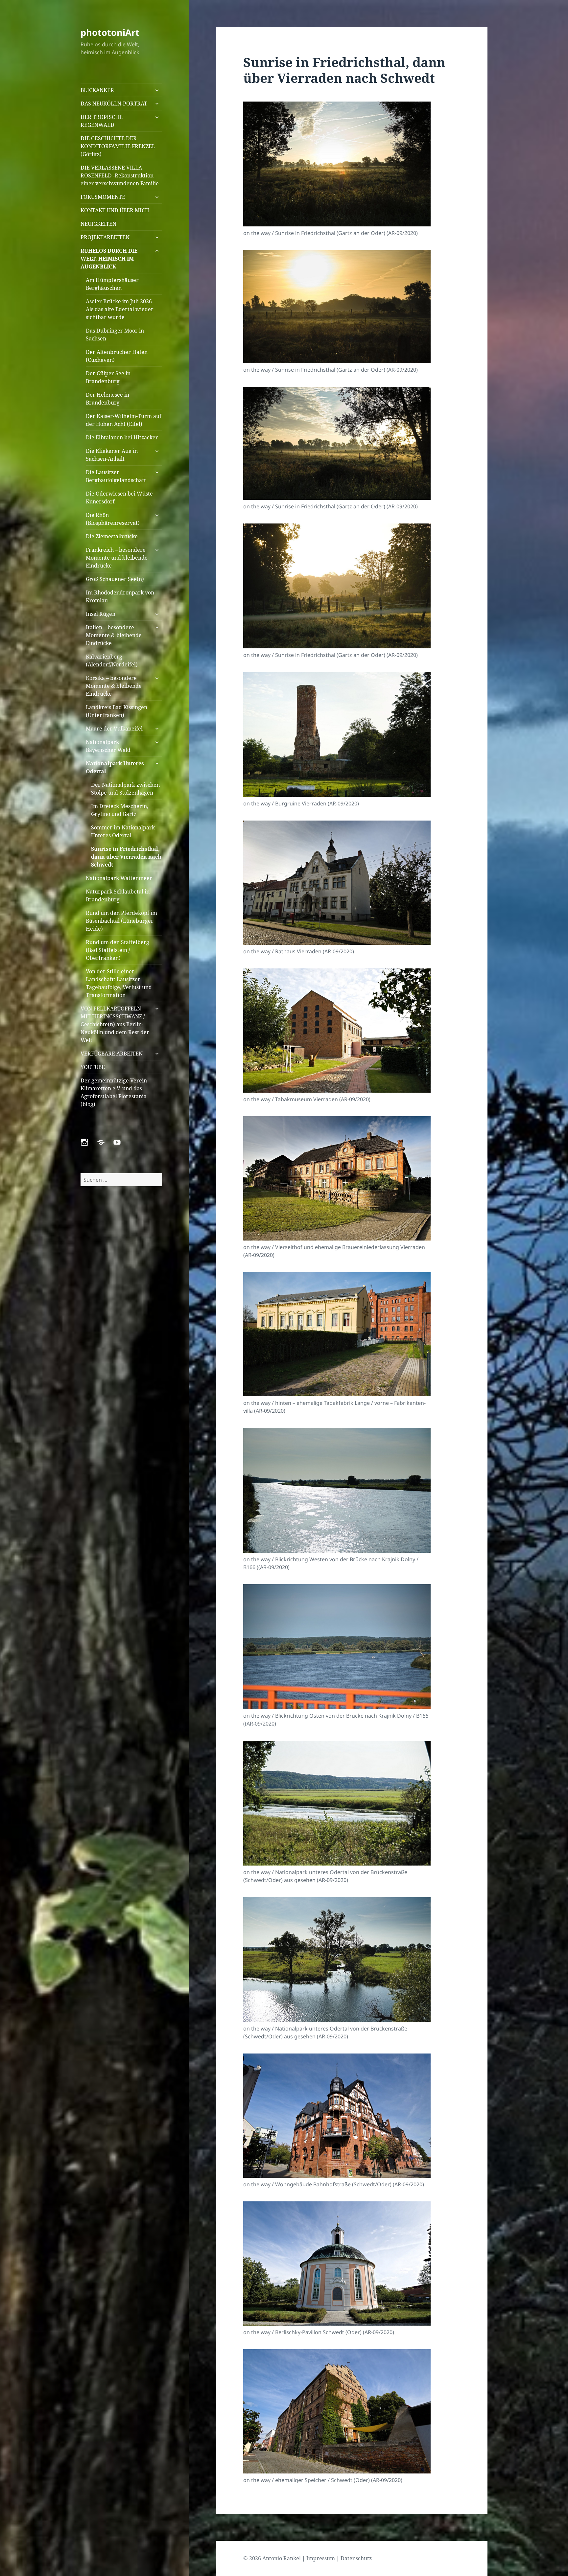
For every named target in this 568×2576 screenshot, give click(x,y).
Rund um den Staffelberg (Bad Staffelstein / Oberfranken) (118, 950)
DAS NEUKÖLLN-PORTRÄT (114, 104)
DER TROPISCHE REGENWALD (102, 121)
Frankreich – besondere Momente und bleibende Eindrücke (117, 558)
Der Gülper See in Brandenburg (108, 377)
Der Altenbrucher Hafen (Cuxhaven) (117, 356)
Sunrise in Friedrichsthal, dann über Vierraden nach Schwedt (126, 857)
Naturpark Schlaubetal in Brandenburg (118, 895)
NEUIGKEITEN (98, 224)
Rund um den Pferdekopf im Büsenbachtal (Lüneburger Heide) (121, 921)
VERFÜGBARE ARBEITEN (112, 1054)
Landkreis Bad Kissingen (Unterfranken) (117, 711)
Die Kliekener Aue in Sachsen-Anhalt (112, 455)
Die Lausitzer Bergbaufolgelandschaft (116, 476)
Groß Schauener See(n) (115, 579)
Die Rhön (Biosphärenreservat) (113, 519)
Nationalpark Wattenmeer (119, 878)
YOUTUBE (93, 1067)
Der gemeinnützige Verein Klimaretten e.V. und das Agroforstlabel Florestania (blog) (114, 1092)
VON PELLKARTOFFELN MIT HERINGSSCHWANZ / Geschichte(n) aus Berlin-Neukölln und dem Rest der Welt (115, 1024)
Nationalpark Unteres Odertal (115, 767)
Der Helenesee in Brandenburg (107, 399)
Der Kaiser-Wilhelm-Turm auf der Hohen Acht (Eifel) (124, 420)
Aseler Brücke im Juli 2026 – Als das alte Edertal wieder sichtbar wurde (121, 309)
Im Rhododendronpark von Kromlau (120, 596)
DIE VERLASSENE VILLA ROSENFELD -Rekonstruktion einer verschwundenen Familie (120, 175)
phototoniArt (110, 32)
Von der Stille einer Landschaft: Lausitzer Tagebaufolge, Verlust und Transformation (119, 983)
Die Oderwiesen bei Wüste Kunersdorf (119, 498)
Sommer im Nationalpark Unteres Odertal (123, 831)
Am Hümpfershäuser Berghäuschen (112, 284)
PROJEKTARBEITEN (105, 237)
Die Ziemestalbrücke (112, 536)
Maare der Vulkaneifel (114, 729)
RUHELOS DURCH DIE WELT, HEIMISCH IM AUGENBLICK (109, 259)
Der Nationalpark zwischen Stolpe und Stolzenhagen (125, 789)
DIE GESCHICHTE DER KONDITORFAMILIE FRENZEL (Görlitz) (118, 146)
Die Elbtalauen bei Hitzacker (122, 437)
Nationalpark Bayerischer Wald (108, 746)
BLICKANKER (97, 90)
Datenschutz (356, 2558)
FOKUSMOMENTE (103, 197)
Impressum (321, 2558)
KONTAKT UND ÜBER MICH (115, 210)
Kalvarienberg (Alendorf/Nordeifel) (112, 661)
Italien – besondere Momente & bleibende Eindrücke (114, 635)
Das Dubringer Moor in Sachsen (115, 335)
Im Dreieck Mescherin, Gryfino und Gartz (120, 810)
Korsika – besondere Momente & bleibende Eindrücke (114, 686)
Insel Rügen (101, 614)
